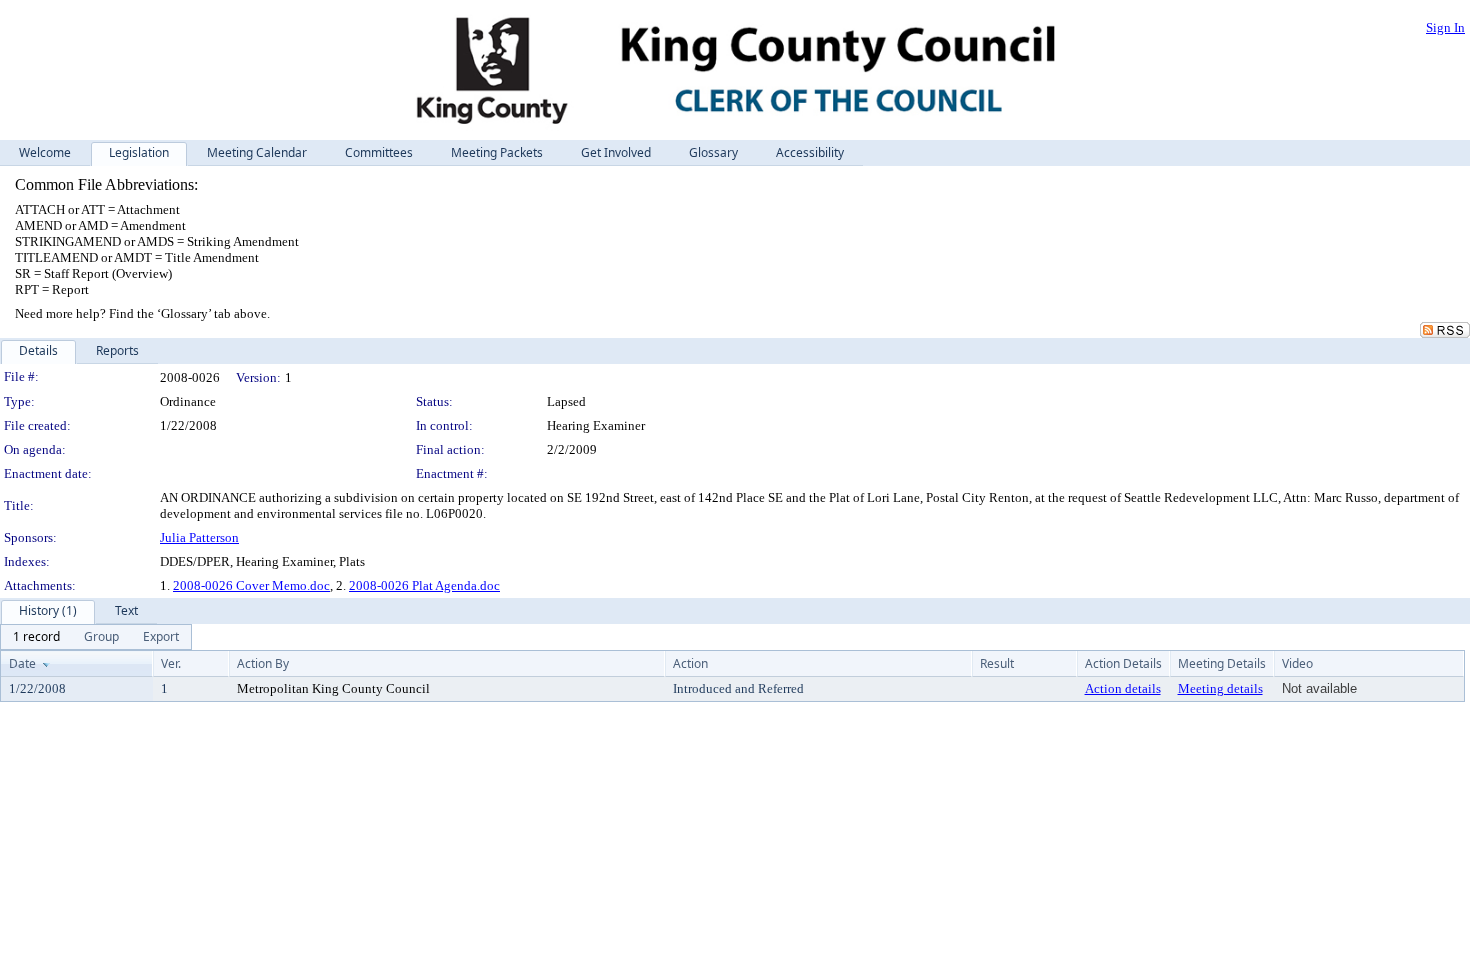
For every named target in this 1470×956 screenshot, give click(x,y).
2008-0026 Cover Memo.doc (251, 585)
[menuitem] (36, 637)
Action (690, 663)
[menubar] (96, 637)
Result (997, 663)
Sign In (1445, 27)
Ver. (171, 663)
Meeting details (1220, 688)
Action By (263, 663)
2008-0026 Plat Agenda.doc (424, 585)
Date (22, 663)
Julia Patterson (199, 537)
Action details (1123, 688)
